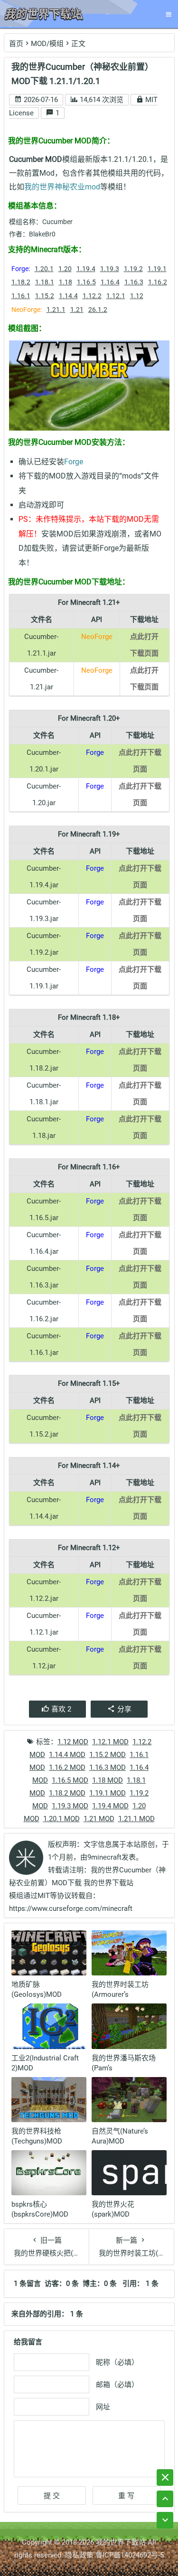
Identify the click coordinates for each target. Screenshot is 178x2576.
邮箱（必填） (117, 2385)
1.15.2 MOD (108, 1755)
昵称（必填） (117, 2362)
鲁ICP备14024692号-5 (130, 2555)
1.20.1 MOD (61, 1819)
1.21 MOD (99, 1819)
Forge (74, 462)
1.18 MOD (108, 1780)
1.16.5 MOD (70, 1780)
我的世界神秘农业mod (62, 187)
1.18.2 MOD (67, 1793)
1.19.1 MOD (108, 1793)
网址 (103, 2407)
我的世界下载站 (121, 2542)
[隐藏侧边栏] (165, 2477)
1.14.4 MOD (67, 1755)
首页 (16, 44)
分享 (124, 1709)
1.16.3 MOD (108, 1767)
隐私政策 (79, 2555)
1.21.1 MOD (136, 1819)
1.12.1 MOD (110, 1742)
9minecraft (104, 1857)
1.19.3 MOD (70, 1806)
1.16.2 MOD (67, 1767)
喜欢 (61, 1709)
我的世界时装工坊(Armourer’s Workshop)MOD (120, 1994)
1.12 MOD (73, 1742)
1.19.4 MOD (110, 1806)
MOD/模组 (47, 44)
